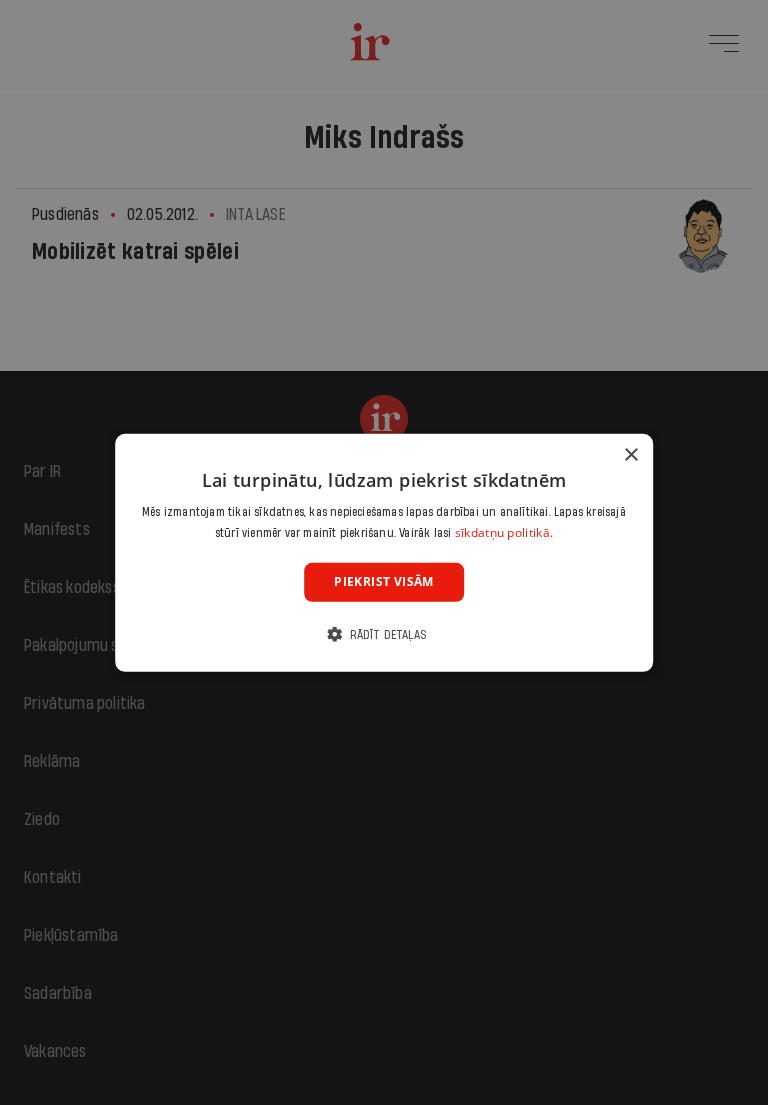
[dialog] (384, 552)
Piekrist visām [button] (384, 581)
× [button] (630, 454)
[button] (384, 634)
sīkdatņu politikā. (504, 532)
